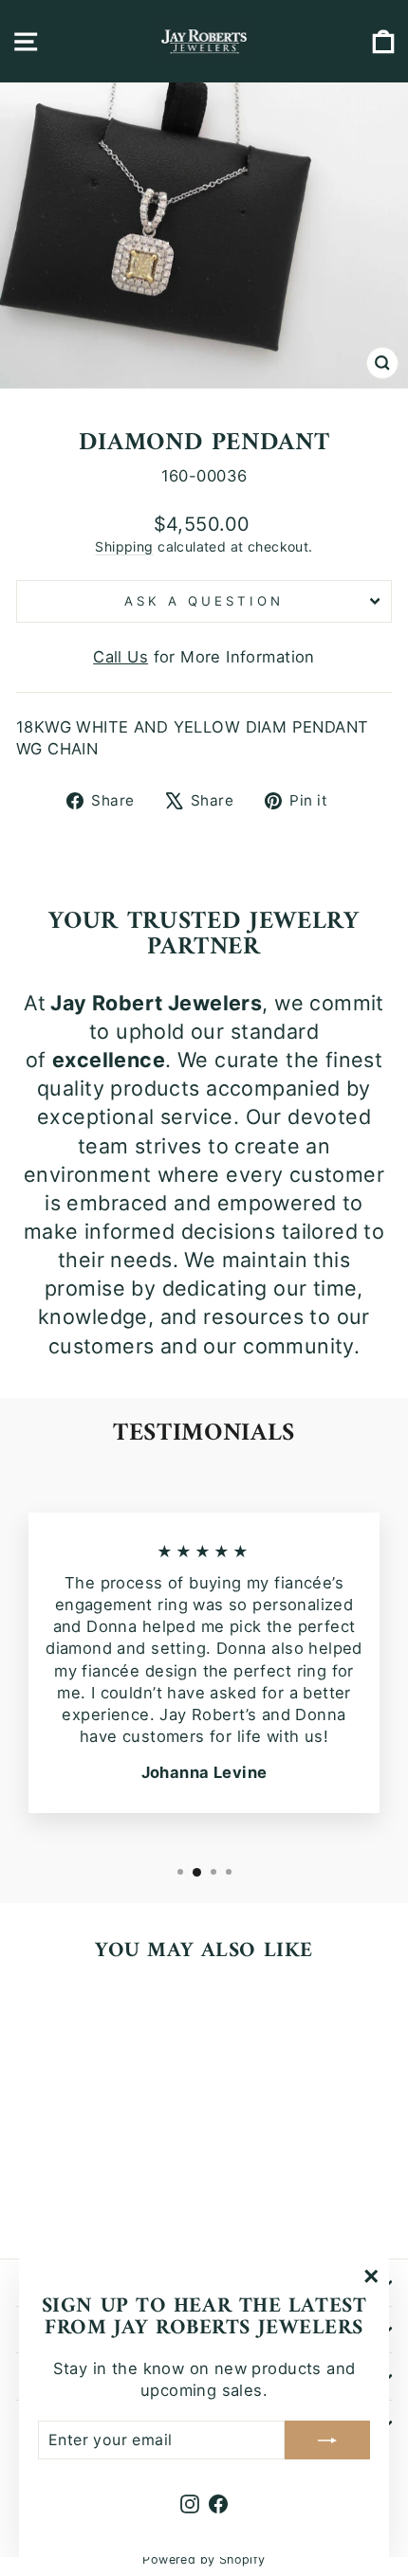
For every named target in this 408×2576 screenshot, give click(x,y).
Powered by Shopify (204, 2559)
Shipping (124, 546)
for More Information (204, 657)
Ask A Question (204, 601)
